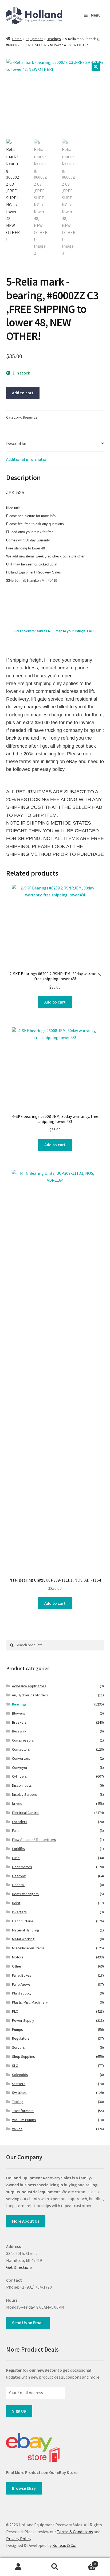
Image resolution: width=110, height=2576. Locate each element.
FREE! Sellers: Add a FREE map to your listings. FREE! (55, 631)
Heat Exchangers (25, 1894)
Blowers (19, 1713)
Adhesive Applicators (29, 1686)
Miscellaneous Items (28, 1948)
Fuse (16, 1858)
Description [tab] (17, 443)
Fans (16, 1830)
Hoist (16, 1903)
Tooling (18, 2102)
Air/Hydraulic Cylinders (30, 1695)
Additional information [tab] (27, 459)
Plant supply (22, 1993)
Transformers (23, 2111)
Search (55, 2567)
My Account (18, 2567)
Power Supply (23, 2020)
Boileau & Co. (64, 2545)
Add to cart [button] (55, 1002)
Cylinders (19, 1776)
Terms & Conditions (75, 2532)
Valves (17, 2129)
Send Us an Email (28, 2323)
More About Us (26, 2221)
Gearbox (19, 1876)
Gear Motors (22, 1867)
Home (17, 39)
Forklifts (18, 1849)
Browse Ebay (24, 2488)
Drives (17, 1804)
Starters (19, 2084)
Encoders (20, 1822)
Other (17, 1966)
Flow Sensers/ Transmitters (34, 1840)
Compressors (23, 1740)
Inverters (19, 1912)
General (18, 1885)
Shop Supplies (23, 2056)
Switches (19, 2093)
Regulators (21, 2038)
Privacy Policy (19, 2539)
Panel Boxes (22, 1975)
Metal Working (23, 1939)
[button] (96, 67)
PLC (15, 2011)
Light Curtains (23, 1921)
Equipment (34, 39)
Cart (85, 2562)
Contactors (21, 1749)
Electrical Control (26, 1813)
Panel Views (21, 1984)
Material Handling (26, 1930)
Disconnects (22, 1785)
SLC (15, 2066)
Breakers (19, 1722)
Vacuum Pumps (24, 2120)
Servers (18, 2047)
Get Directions (19, 2267)
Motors (18, 1957)
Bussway (19, 1731)
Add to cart (23, 393)
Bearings (54, 39)
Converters (21, 1758)
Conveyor (20, 1767)
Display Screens (25, 1794)
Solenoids (20, 2075)
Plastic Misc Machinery (30, 2002)
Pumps (17, 2029)
